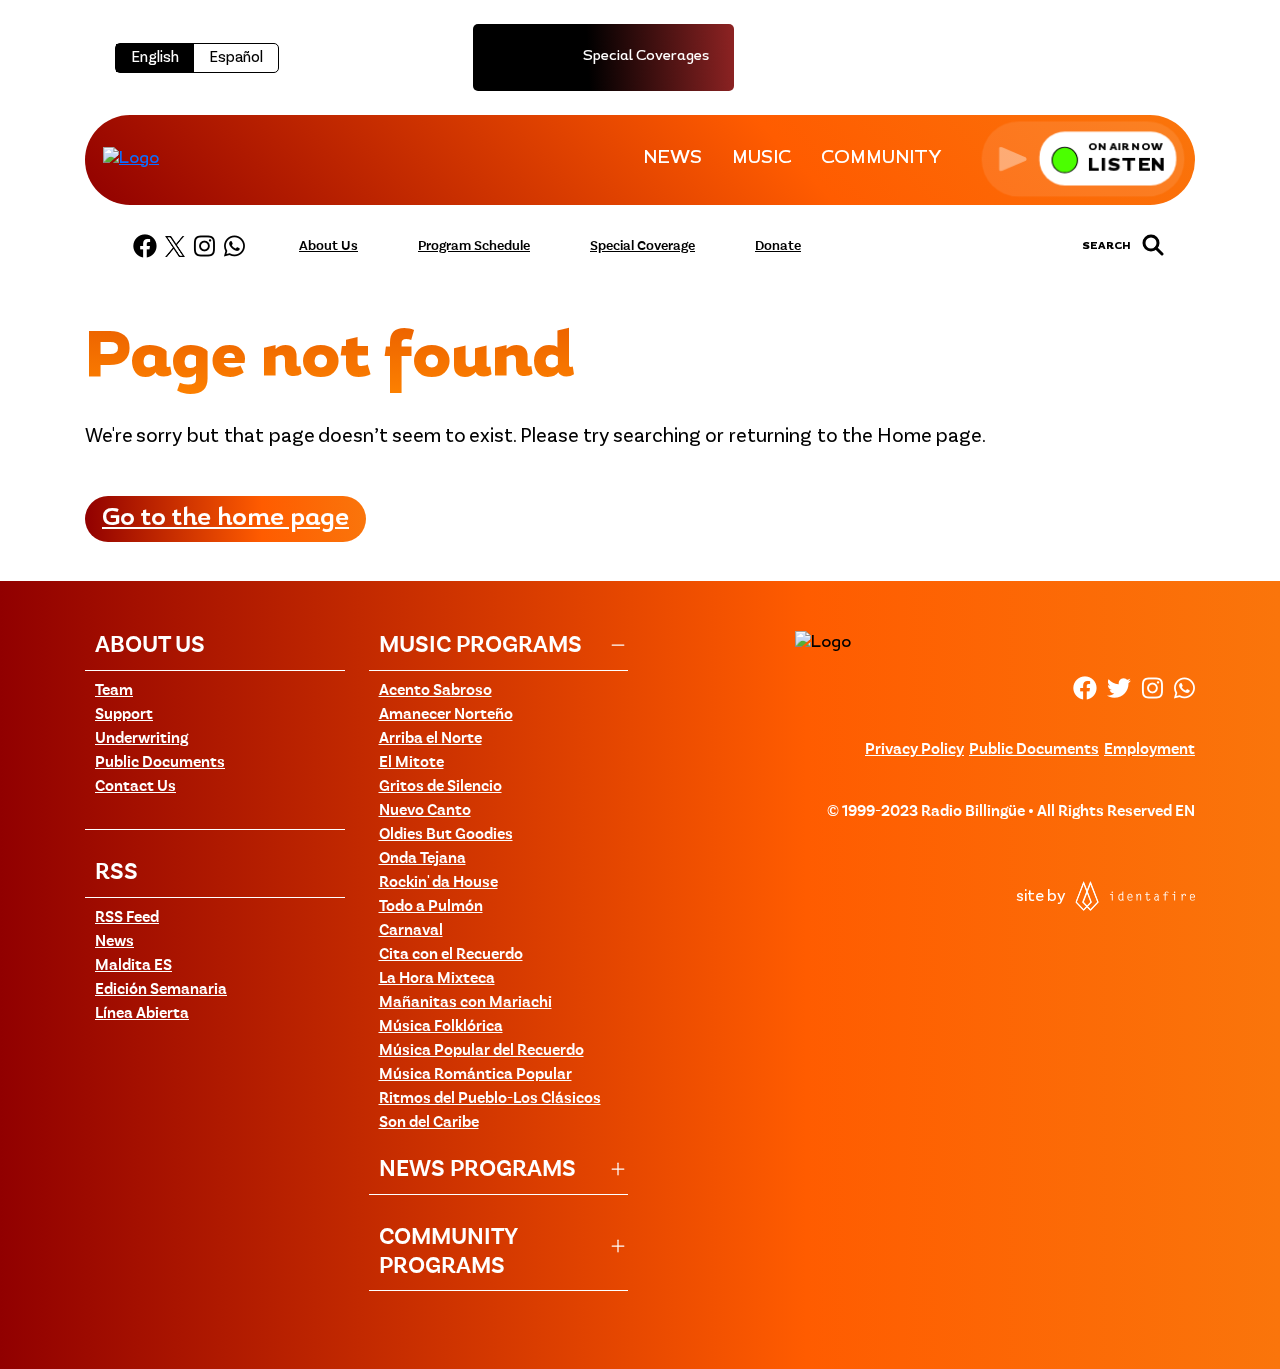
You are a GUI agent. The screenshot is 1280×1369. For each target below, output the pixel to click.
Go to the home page (225, 519)
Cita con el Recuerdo (451, 955)
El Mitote (411, 763)
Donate (778, 246)
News (114, 942)
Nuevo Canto (425, 811)
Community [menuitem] (881, 159)
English (155, 58)
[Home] (131, 158)
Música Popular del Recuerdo (481, 1051)
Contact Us (135, 787)
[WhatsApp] (234, 246)
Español (236, 58)
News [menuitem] (672, 159)
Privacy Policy (914, 750)
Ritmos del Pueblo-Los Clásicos (490, 1099)
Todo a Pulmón (431, 907)
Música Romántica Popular (475, 1075)
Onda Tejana (422, 859)
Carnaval (411, 931)
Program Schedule (474, 246)
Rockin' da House (438, 883)
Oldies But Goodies (446, 835)
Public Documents (160, 763)
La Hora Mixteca (437, 979)
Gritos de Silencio (440, 787)
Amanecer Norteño (446, 715)
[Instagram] (204, 246)
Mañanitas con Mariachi (465, 1003)
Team (114, 691)
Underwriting (141, 739)
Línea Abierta (142, 1014)
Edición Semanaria (161, 990)
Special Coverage (642, 246)
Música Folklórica (441, 1027)
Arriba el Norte (430, 739)
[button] (1083, 159)
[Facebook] (145, 246)
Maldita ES (133, 966)
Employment (1149, 750)
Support (124, 715)
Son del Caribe (429, 1123)
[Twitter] (175, 246)
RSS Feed (127, 918)
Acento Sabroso (435, 691)
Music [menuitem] (761, 159)
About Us (328, 246)
